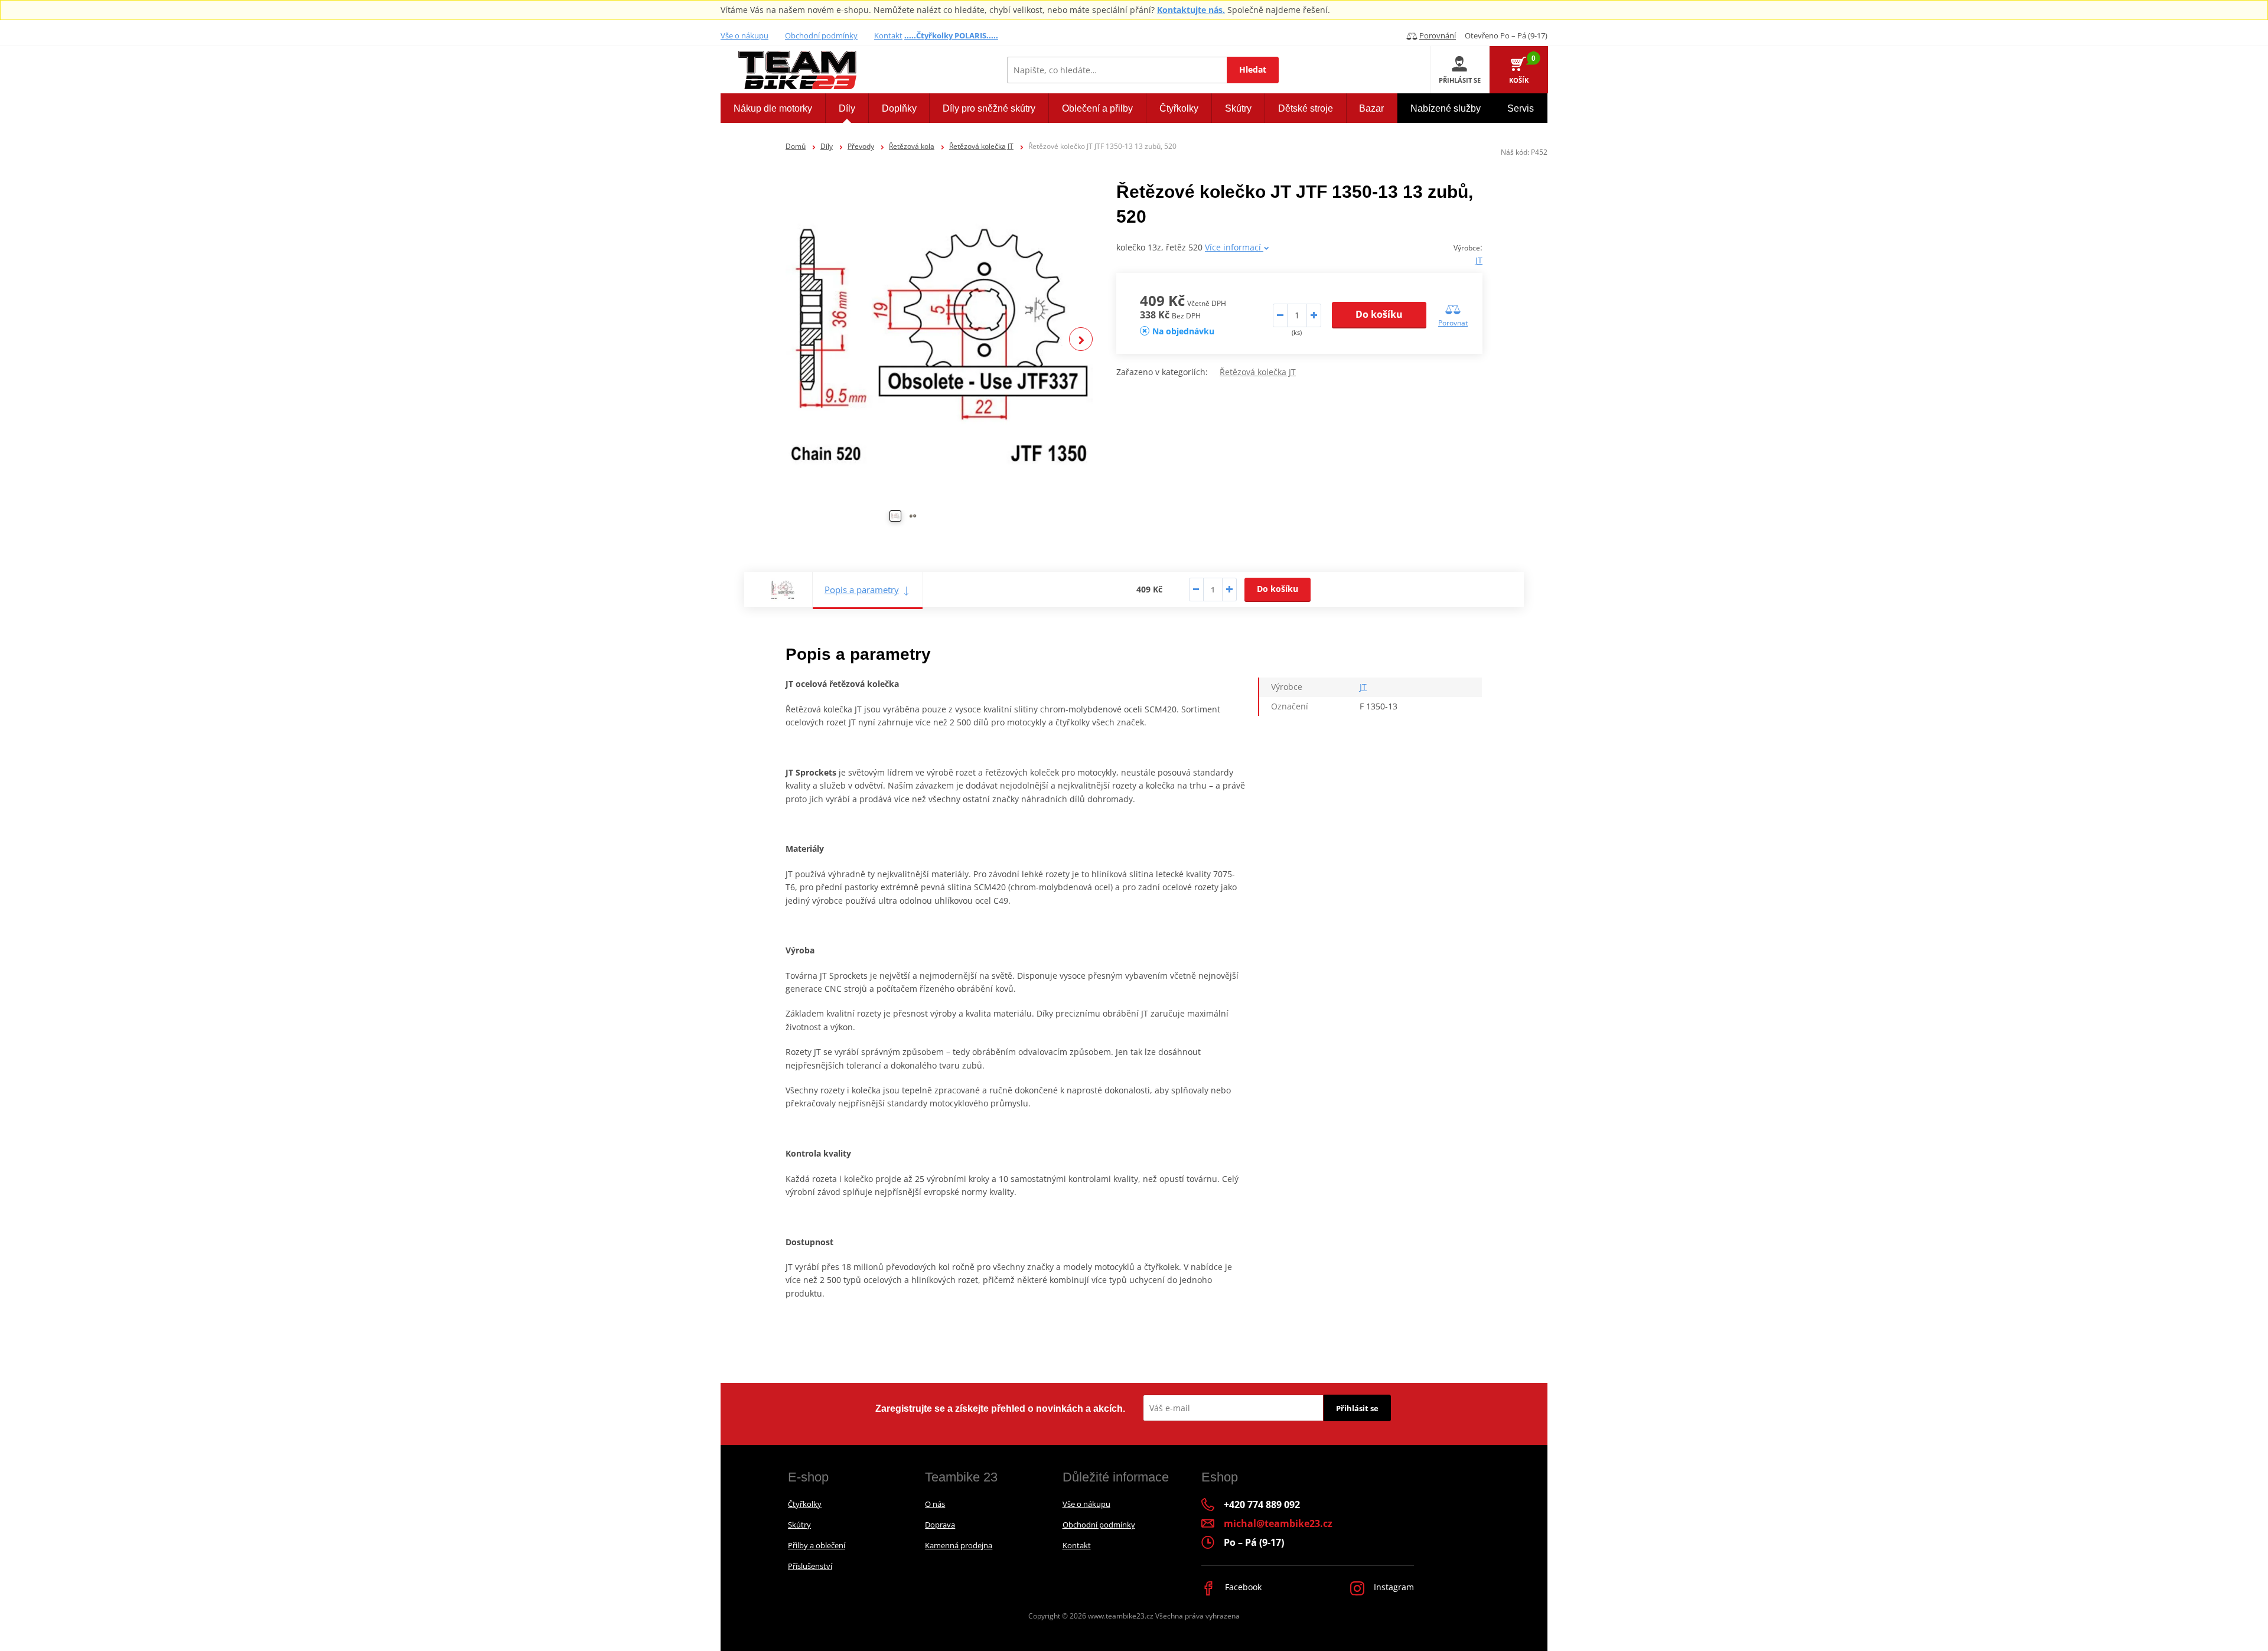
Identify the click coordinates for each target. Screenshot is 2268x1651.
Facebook (1242, 1587)
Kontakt (888, 35)
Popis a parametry (862, 590)
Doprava (940, 1525)
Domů (796, 146)
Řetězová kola (912, 146)
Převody (861, 146)
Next (1081, 339)
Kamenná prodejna (959, 1545)
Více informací (1234, 247)
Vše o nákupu (744, 35)
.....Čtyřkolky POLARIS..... (951, 35)
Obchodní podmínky (821, 35)
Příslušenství (810, 1566)
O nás (935, 1504)
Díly (827, 146)
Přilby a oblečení (817, 1545)
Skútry (799, 1525)
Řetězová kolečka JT (981, 146)
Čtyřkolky (805, 1504)
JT (1479, 260)
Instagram (1393, 1587)
